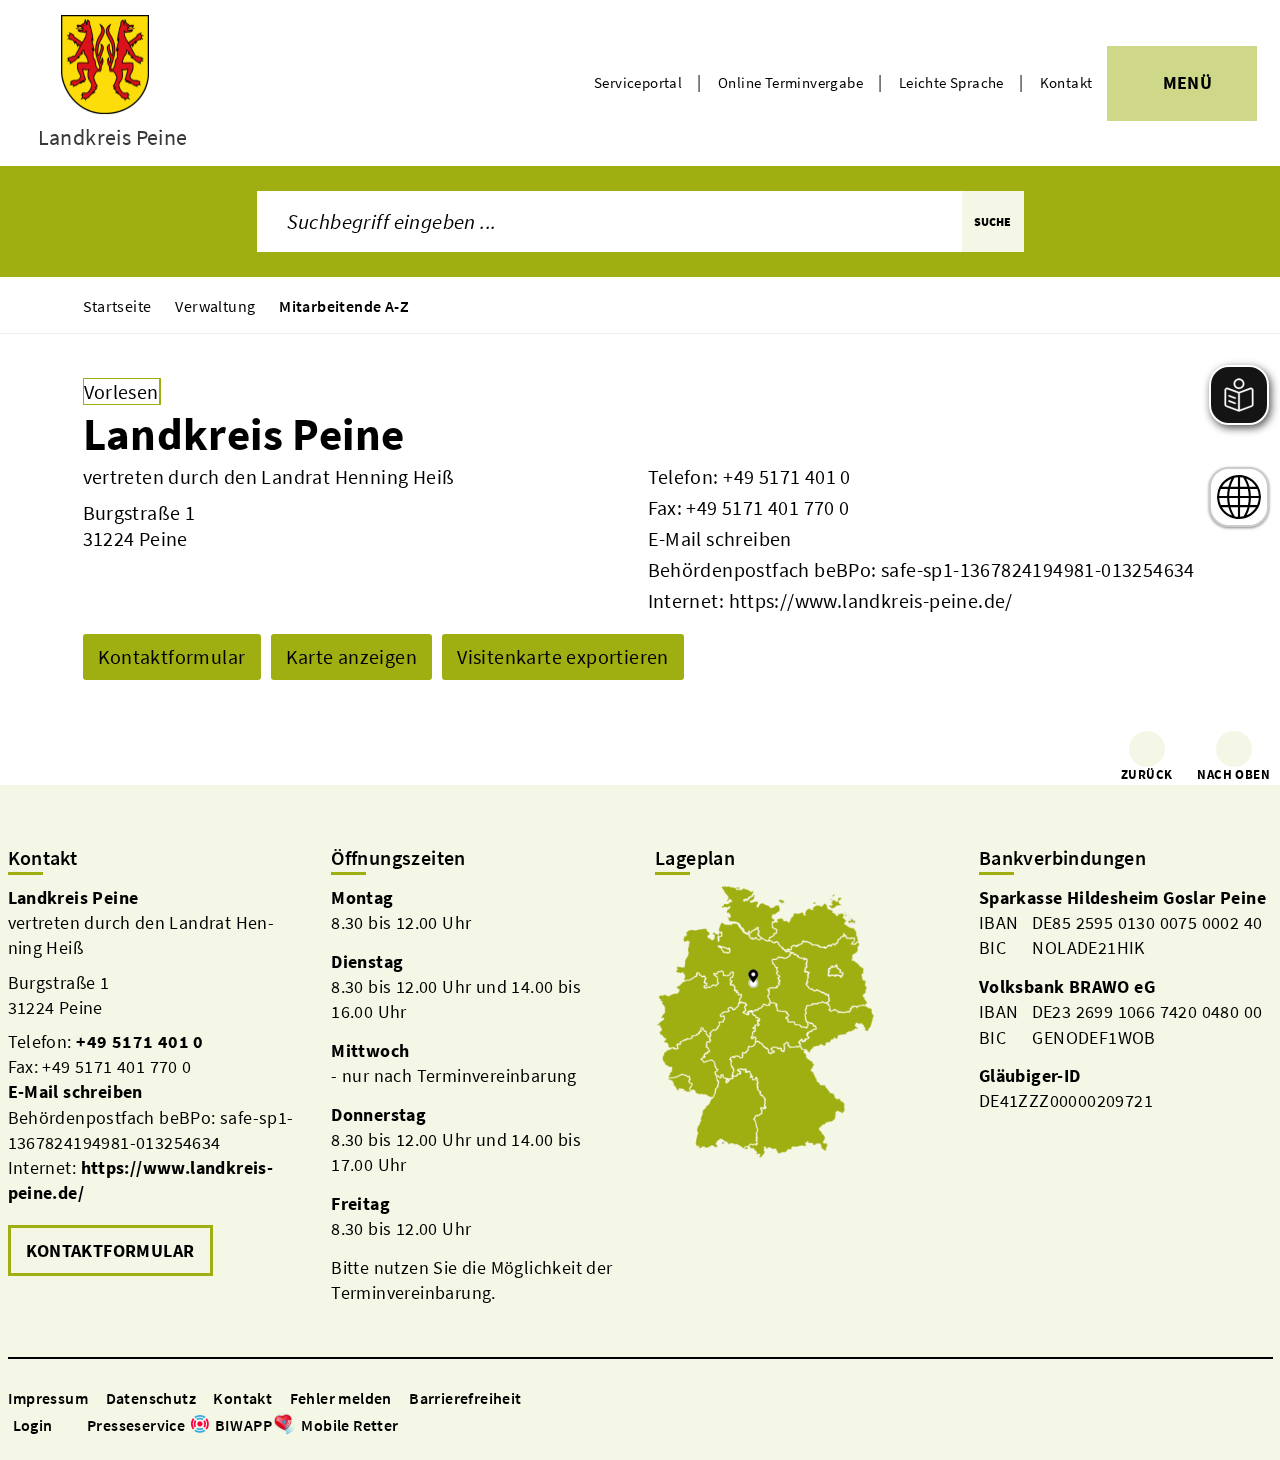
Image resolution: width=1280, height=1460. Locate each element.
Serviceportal (638, 82)
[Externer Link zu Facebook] (409, 1426)
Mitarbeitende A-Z (344, 306)
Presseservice (136, 1425)
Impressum (48, 1398)
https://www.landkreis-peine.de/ (871, 600)
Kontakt (1066, 82)
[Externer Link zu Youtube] (457, 1426)
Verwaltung (215, 306)
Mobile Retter (349, 1425)
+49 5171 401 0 (787, 476)
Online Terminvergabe (790, 82)
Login (33, 1425)
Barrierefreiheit (465, 1398)
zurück (1146, 774)
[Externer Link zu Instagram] (433, 1426)
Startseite (117, 306)
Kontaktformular (172, 656)
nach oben (1233, 774)
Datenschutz (151, 1398)
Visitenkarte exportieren (563, 656)
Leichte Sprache (951, 82)
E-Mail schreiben (720, 538)
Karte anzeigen (352, 656)
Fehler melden (341, 1398)
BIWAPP (243, 1425)
